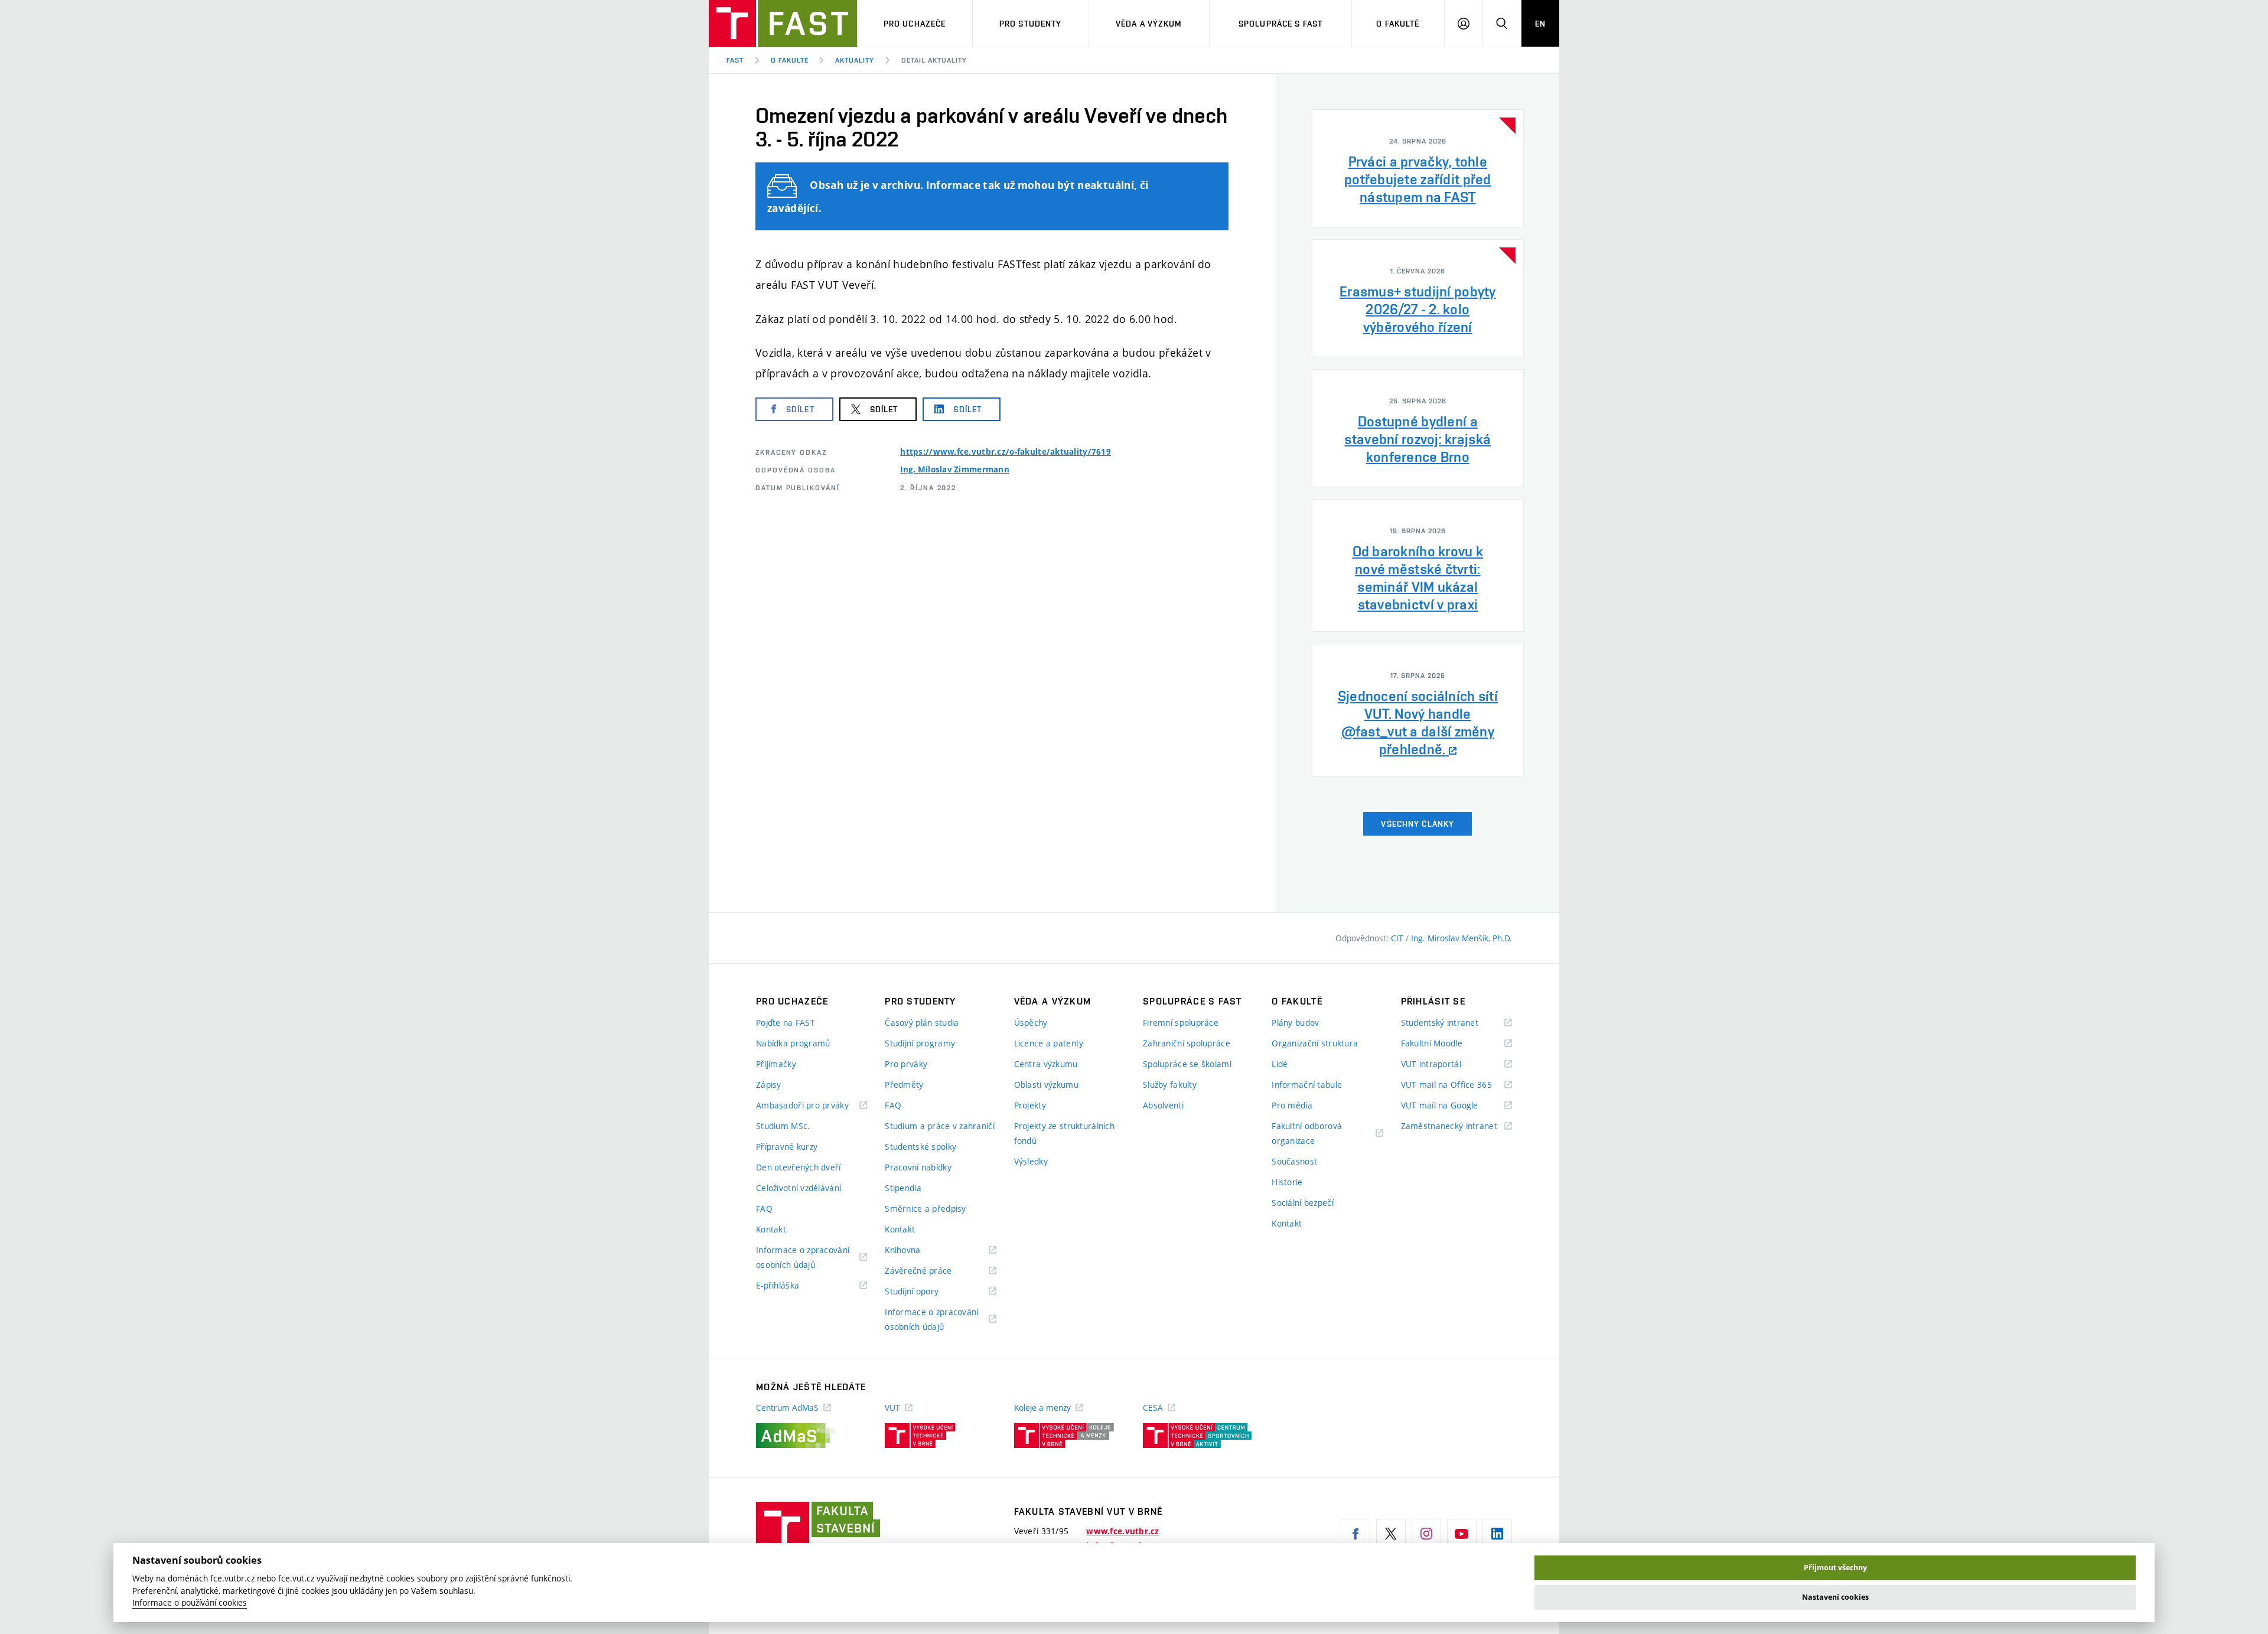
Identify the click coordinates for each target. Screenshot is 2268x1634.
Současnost (1294, 1161)
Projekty (1030, 1105)
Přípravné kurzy (787, 1147)
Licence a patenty (1049, 1043)
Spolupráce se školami (1187, 1064)
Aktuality (855, 60)
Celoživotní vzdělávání (799, 1188)
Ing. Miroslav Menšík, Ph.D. (1462, 938)
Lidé (1280, 1064)
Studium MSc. (783, 1126)
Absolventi (1163, 1105)
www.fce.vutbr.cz (1122, 1531)
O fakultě (1398, 24)
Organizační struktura (1315, 1043)
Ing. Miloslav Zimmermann (955, 469)
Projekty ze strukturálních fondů (1064, 1133)
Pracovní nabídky (918, 1167)
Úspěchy (1031, 1023)
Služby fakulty (1170, 1085)
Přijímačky (776, 1064)
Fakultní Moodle (1446, 1044)
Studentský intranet (1455, 1023)
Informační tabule (1307, 1085)
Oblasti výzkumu (1046, 1085)
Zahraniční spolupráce (1187, 1043)
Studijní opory (926, 1292)
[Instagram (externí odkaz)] (1426, 1534)
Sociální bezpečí (1302, 1203)
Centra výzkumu (1046, 1064)
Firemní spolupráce (1181, 1023)
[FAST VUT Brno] (783, 24)
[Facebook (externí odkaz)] (1355, 1534)
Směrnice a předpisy (925, 1209)
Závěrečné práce (933, 1271)
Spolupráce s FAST (1280, 24)
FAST (735, 60)
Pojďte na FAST (786, 1023)
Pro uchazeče (915, 24)
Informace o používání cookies (190, 1603)
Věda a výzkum (1149, 24)
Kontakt (771, 1229)
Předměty (904, 1085)
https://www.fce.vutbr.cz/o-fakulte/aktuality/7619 (1006, 452)
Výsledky (1031, 1161)
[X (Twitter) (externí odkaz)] (1391, 1534)
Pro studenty (1030, 24)
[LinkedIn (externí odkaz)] (1497, 1534)
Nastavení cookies (1835, 1597)
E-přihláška (792, 1286)
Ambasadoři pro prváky (812, 1106)
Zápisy (769, 1085)
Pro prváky (906, 1064)
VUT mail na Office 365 (1456, 1085)
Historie (1287, 1182)
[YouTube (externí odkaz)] (1462, 1534)
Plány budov (1295, 1023)
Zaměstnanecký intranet (1456, 1126)
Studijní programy (920, 1043)
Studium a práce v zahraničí (940, 1126)
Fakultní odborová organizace (1308, 1134)
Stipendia (903, 1188)
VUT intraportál (1446, 1064)
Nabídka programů (793, 1043)
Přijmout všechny (1835, 1568)
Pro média (1292, 1105)
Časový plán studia (922, 1023)
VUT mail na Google (1454, 1106)
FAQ (764, 1209)
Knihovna (918, 1250)
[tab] (1418, 168)
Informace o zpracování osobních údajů (803, 1258)
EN (1540, 24)
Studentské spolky (920, 1147)
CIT (1398, 938)
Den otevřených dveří (799, 1167)
